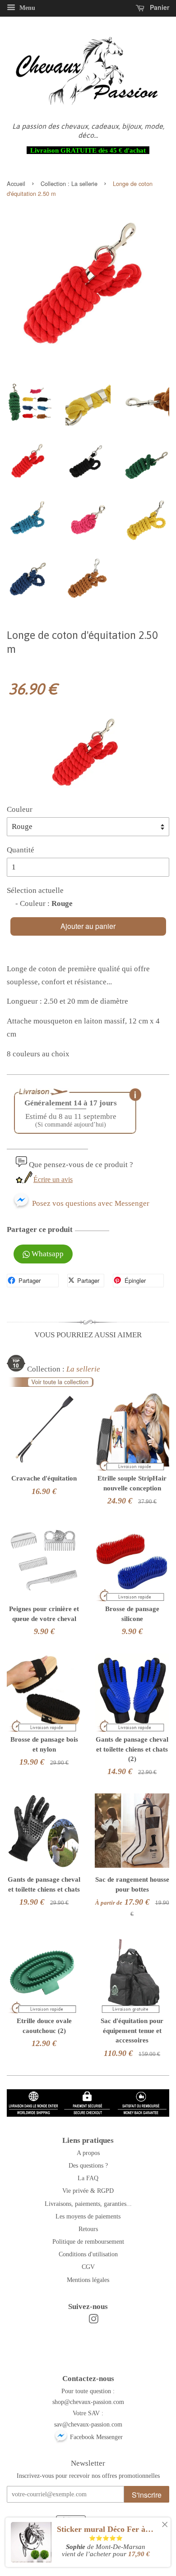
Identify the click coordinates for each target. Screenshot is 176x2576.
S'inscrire (147, 2495)
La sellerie (84, 183)
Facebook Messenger (95, 2437)
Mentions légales (88, 2280)
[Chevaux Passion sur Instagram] (93, 2321)
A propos (88, 2153)
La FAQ (88, 2178)
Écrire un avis (53, 1179)
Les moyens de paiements (88, 2216)
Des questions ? (88, 2165)
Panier (159, 7)
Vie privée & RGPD (88, 2191)
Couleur (20, 809)
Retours (88, 2229)
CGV (88, 2267)
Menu (26, 8)
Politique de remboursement (88, 2241)
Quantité (21, 850)
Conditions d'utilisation (88, 2254)
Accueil (16, 183)
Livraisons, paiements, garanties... (88, 2204)
